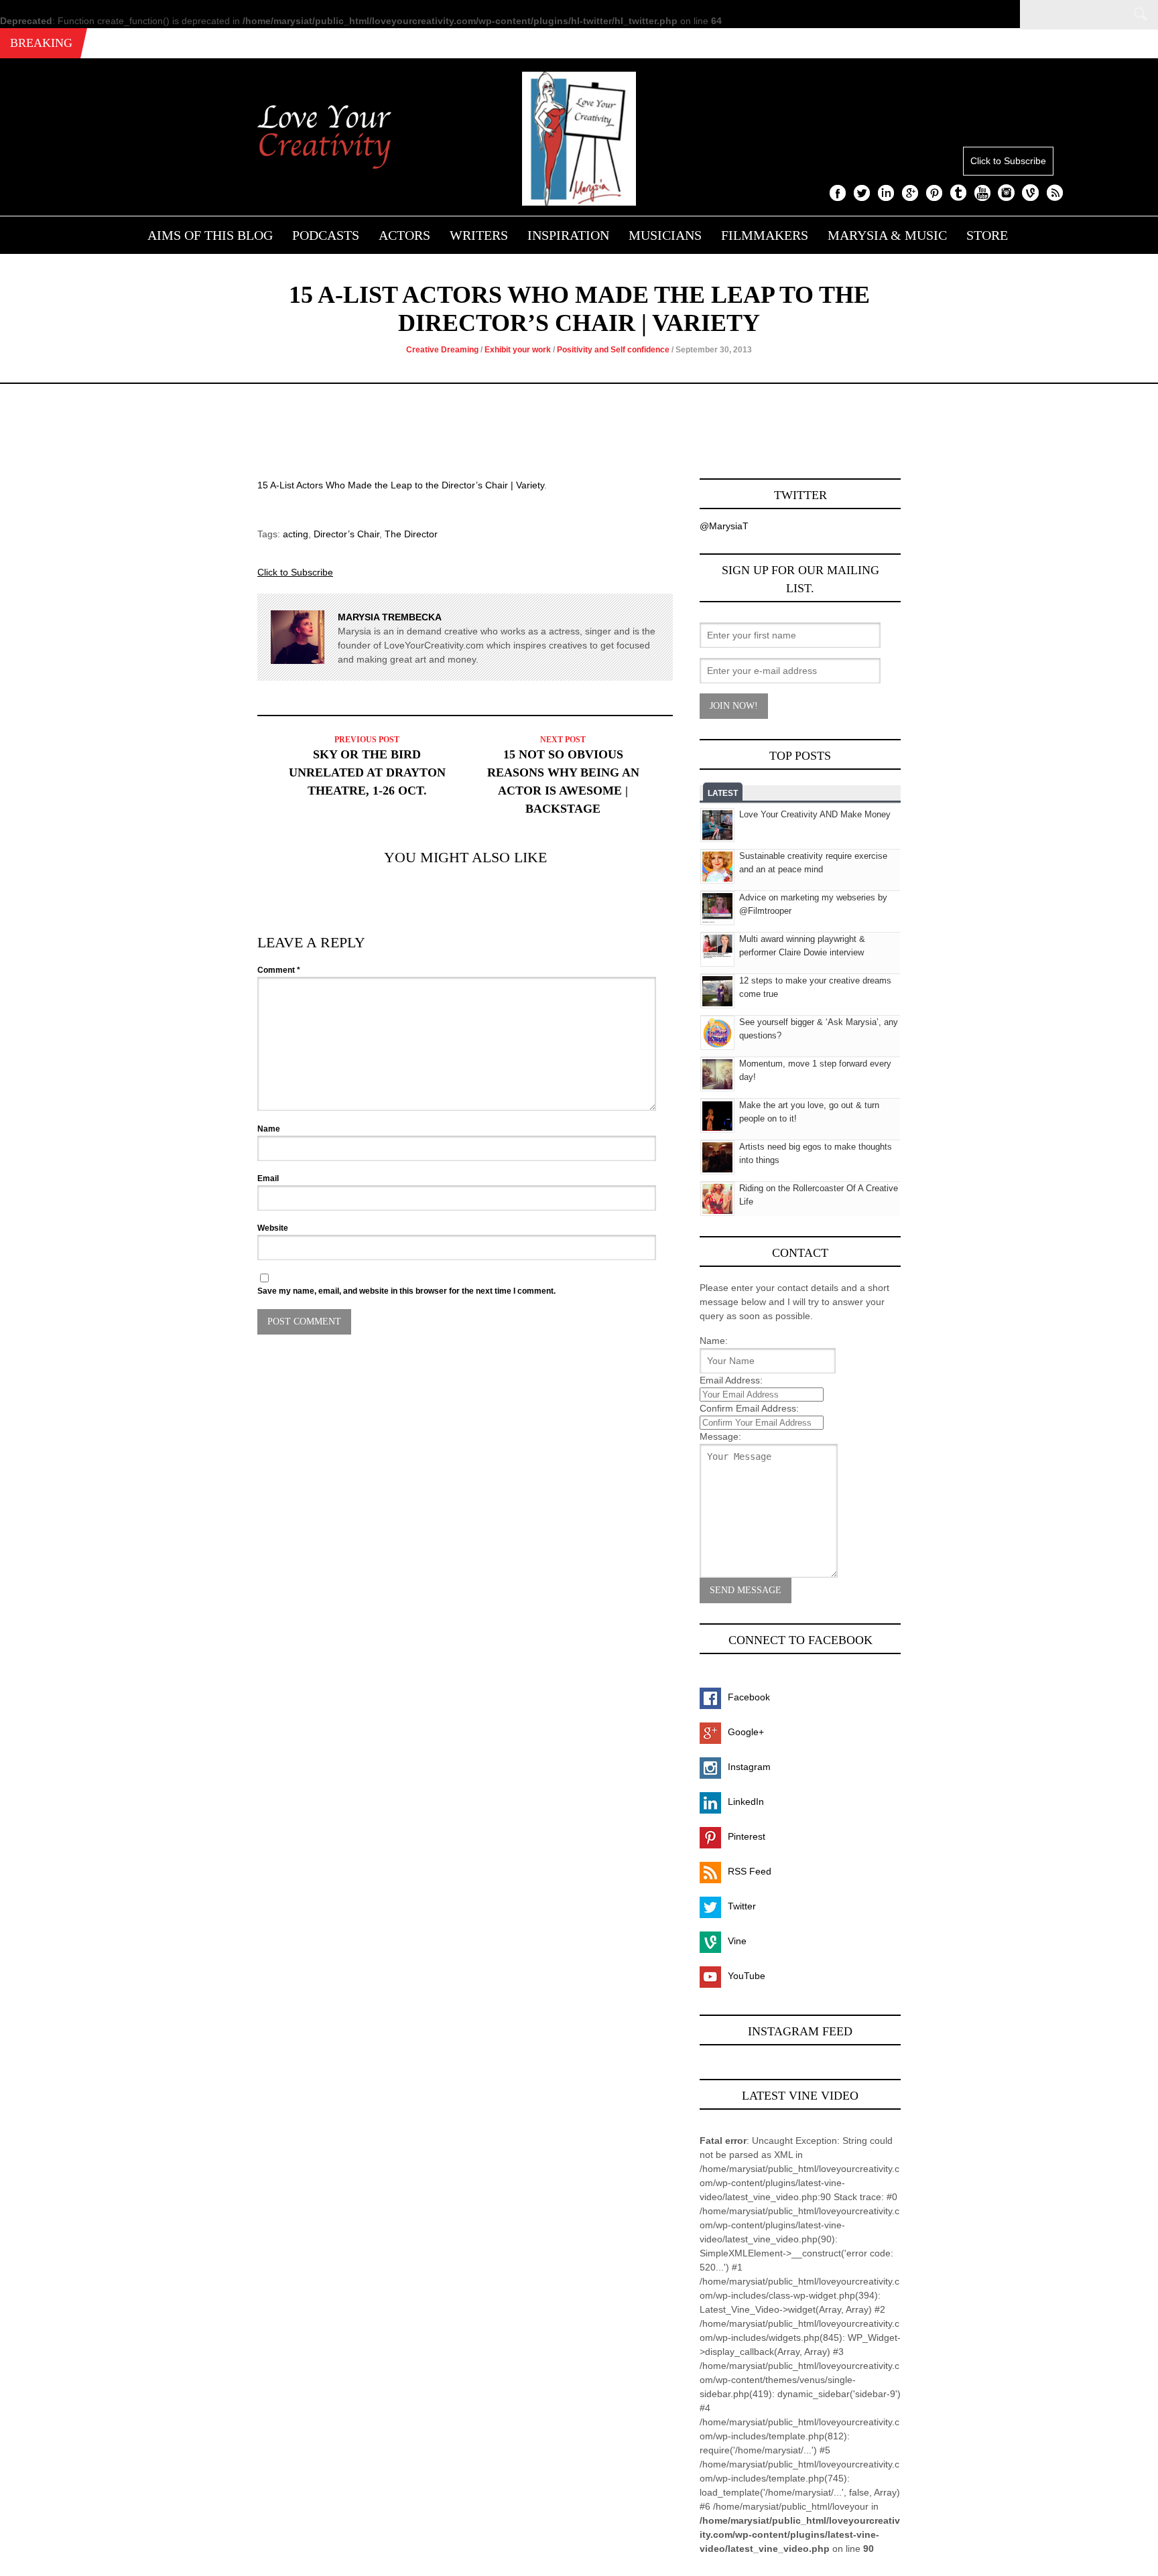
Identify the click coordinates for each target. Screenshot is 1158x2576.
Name (269, 1129)
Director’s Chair (346, 534)
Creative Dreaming (442, 350)
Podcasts (326, 235)
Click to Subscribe (1008, 161)
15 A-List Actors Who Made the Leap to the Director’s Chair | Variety (401, 485)
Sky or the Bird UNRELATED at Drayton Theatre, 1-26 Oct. (367, 772)
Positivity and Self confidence (613, 350)
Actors (404, 235)
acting (296, 534)
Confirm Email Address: (749, 1408)
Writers (479, 235)
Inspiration (568, 235)
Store (987, 235)
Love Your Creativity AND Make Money (815, 814)
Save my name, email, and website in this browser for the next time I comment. (406, 1291)
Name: (714, 1341)
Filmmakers (765, 235)
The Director (411, 534)
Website (273, 1228)
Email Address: (731, 1380)
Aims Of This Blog (210, 235)
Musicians (665, 235)
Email (268, 1178)
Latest (723, 793)
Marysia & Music (887, 235)
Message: (720, 1436)
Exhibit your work (518, 350)
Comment (279, 970)
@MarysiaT (724, 526)
